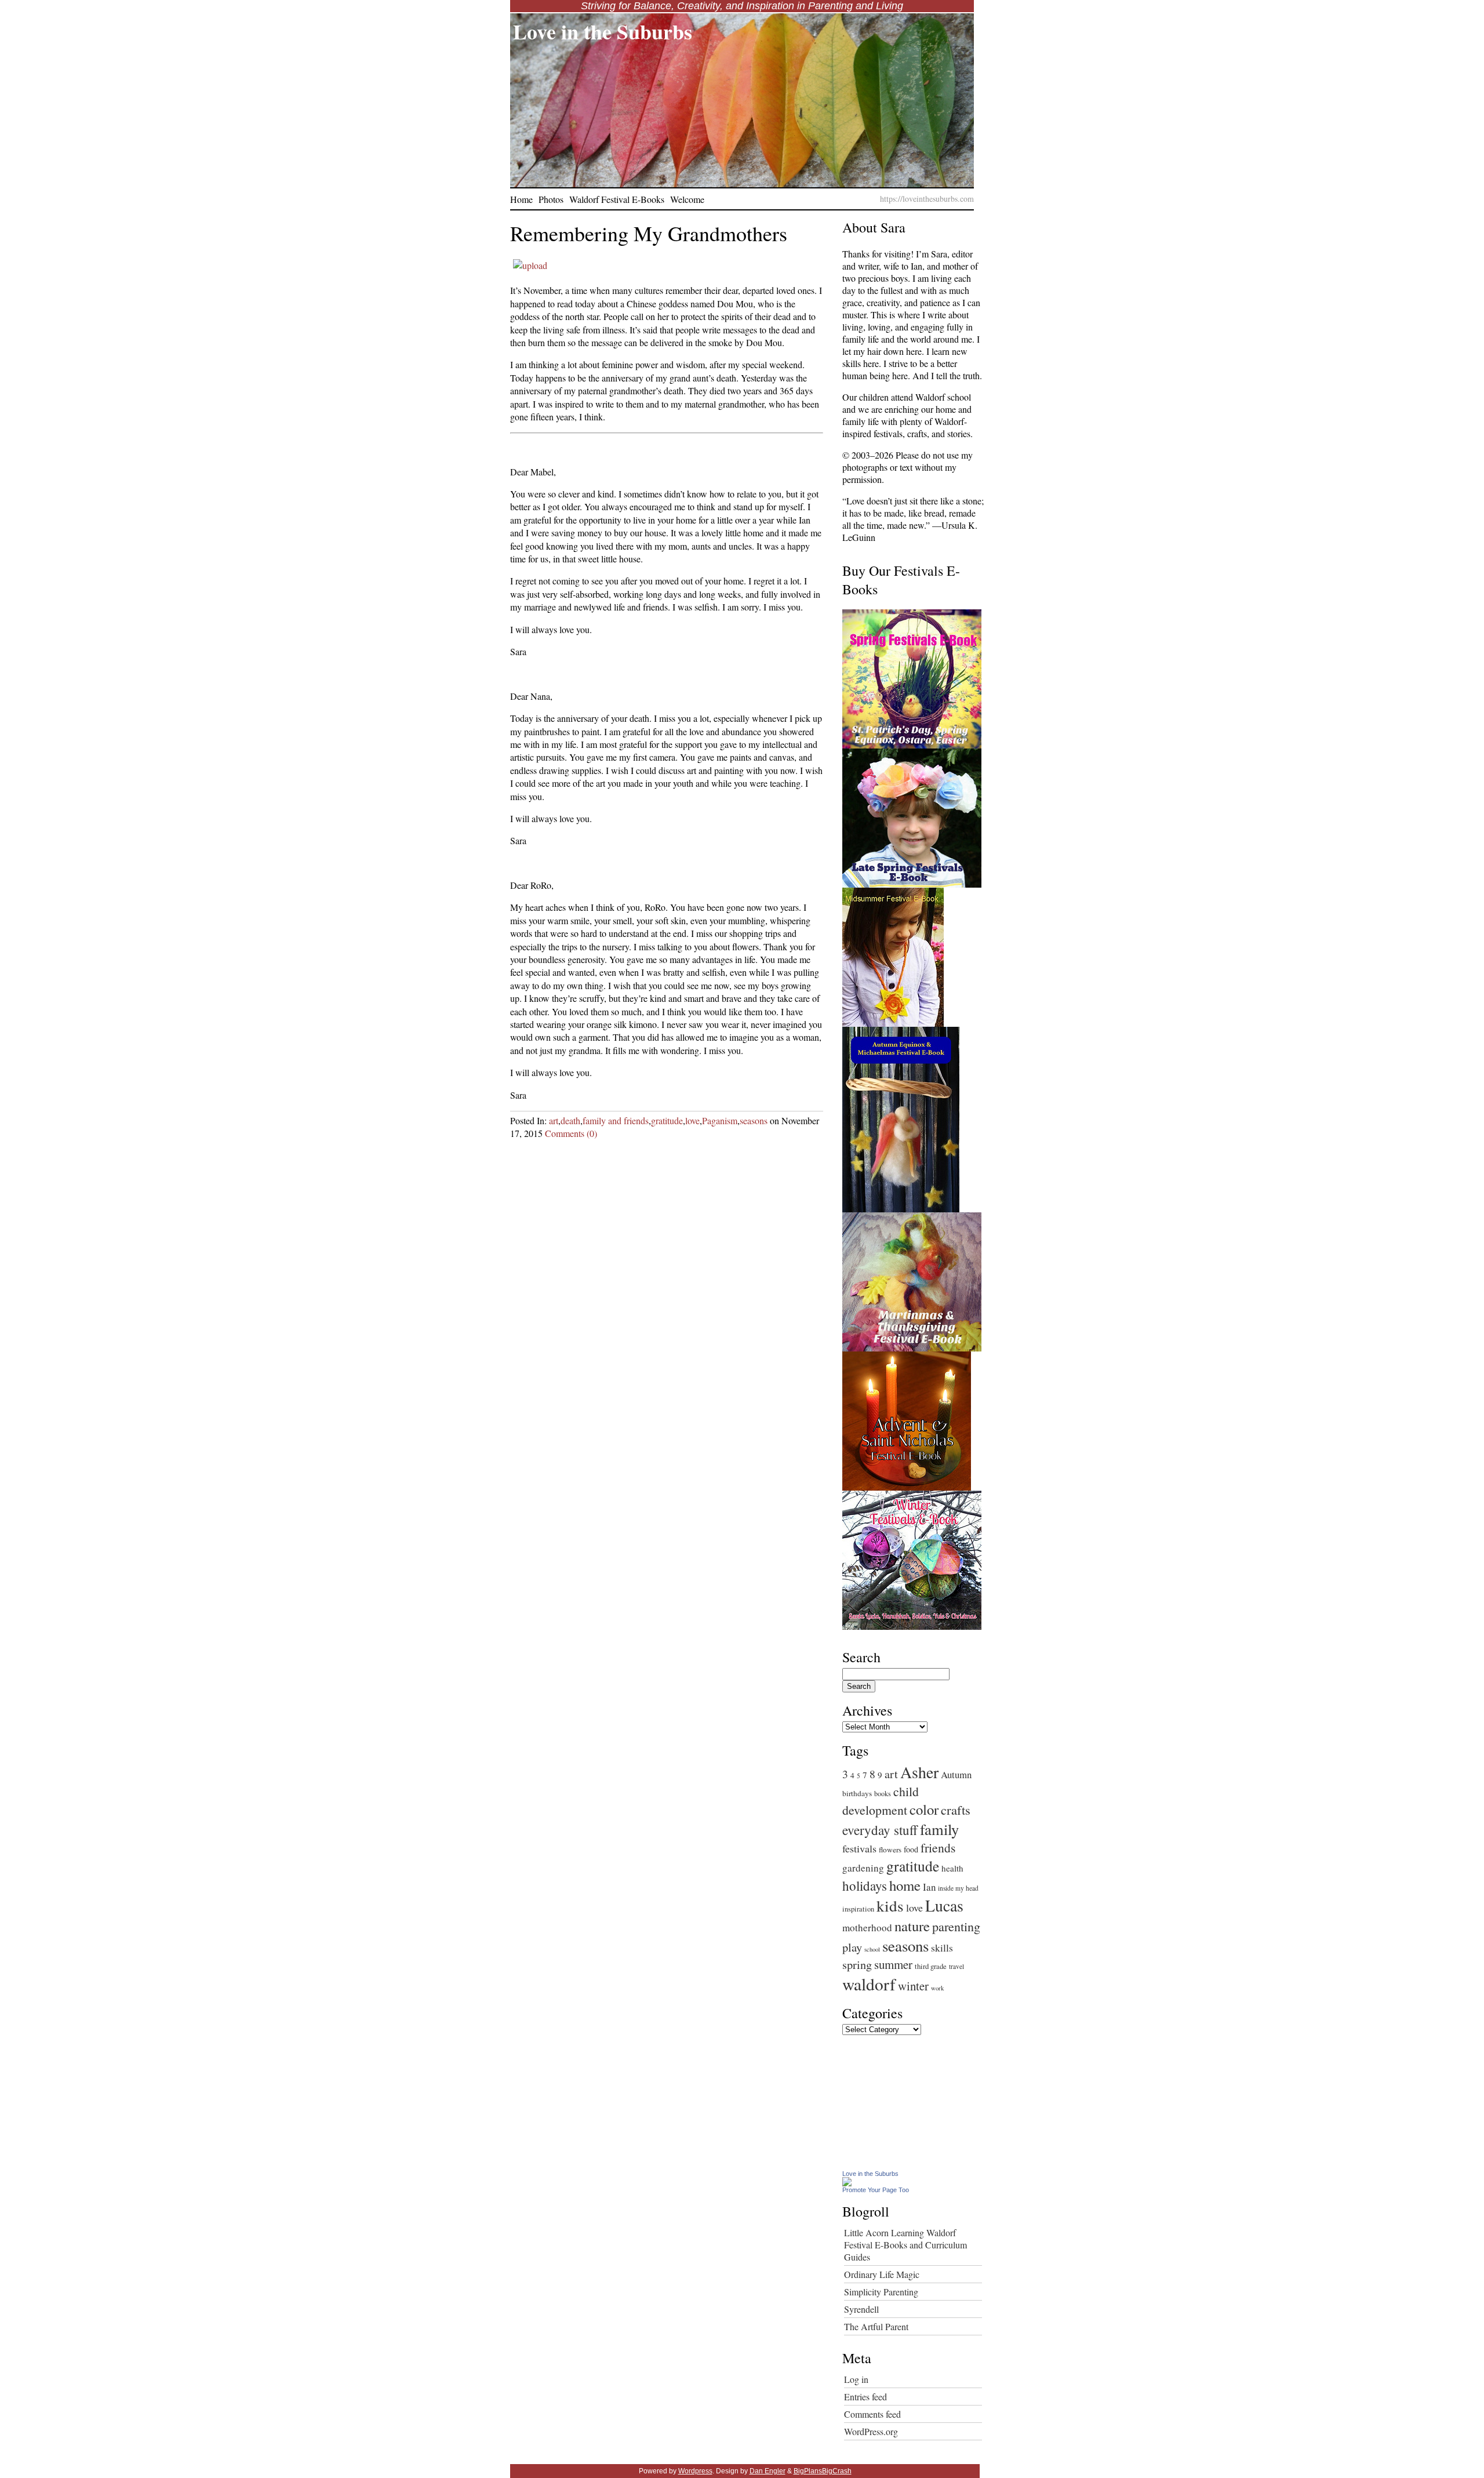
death (570, 1120)
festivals (859, 1848)
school (872, 1949)
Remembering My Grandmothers (649, 233)
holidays (865, 1885)
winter (913, 1986)
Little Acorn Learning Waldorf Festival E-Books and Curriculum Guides (905, 2245)
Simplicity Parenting (881, 2292)
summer (893, 1964)
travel (956, 1966)
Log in (856, 2379)
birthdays (857, 1793)
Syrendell (861, 2309)
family (939, 1829)
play (852, 1947)
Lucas (944, 1905)
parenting (956, 1926)
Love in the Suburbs (603, 31)
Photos (551, 199)
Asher (919, 1772)
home (905, 1885)
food (911, 1849)
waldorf (869, 1984)
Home (521, 199)
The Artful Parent (876, 2326)
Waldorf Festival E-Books (617, 199)
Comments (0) (571, 1133)
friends (938, 1847)
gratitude (667, 1120)
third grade (931, 1966)
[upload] (530, 265)
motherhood (867, 1927)
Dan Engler (768, 2471)
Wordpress (695, 2471)
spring (857, 1965)
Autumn (956, 1774)
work (937, 1988)
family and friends (616, 1120)
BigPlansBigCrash (823, 2471)
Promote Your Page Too (876, 2190)
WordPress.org (871, 2431)
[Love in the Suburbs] (847, 2183)
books (883, 1793)
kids (890, 1905)
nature (912, 1926)
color (924, 1809)
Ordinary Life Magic (882, 2274)
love (692, 1120)
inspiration (858, 1909)
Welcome (687, 199)
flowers (890, 1850)
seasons (754, 1120)
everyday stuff (880, 1830)
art (554, 1120)
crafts (956, 1810)
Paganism (720, 1120)
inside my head (958, 1888)
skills (942, 1947)
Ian (929, 1887)
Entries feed (865, 2397)
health (952, 1868)
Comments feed (872, 2414)
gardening (863, 1868)
